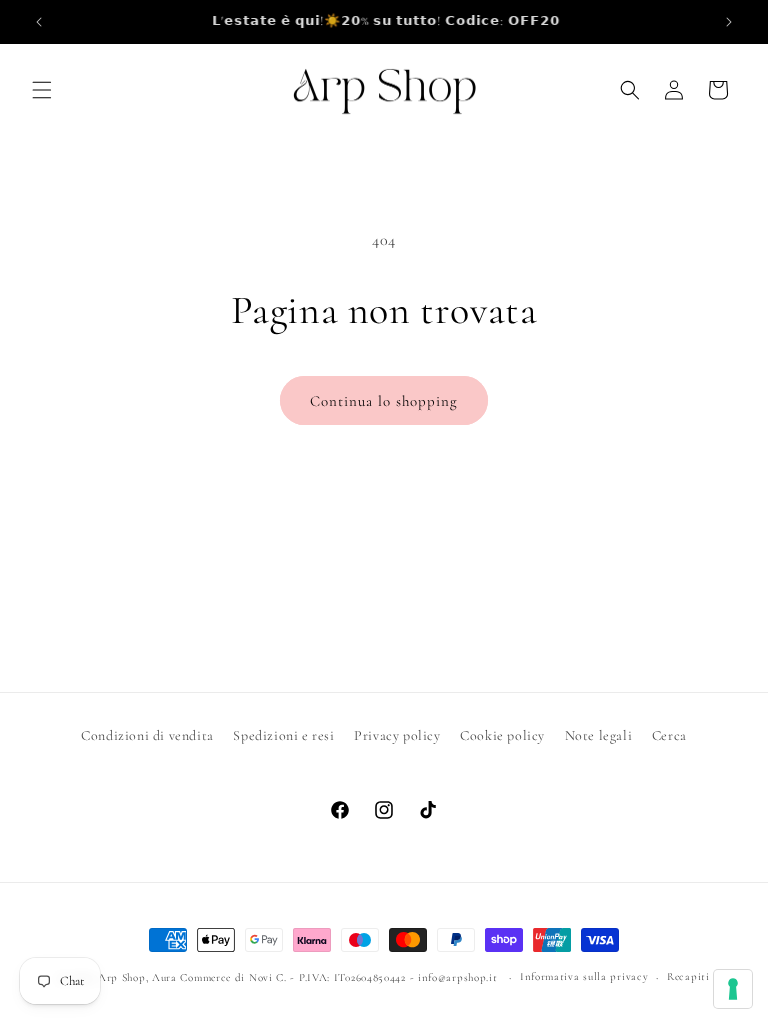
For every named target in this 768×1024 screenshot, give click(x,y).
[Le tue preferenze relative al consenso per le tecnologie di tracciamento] (733, 989)
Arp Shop (122, 977)
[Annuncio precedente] (39, 22)
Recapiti (688, 976)
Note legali (599, 735)
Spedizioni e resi (283, 735)
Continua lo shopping (384, 401)
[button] (42, 90)
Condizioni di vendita (147, 735)
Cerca (669, 735)
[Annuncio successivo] (729, 22)
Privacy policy (397, 735)
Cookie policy (502, 735)
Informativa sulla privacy (584, 976)
